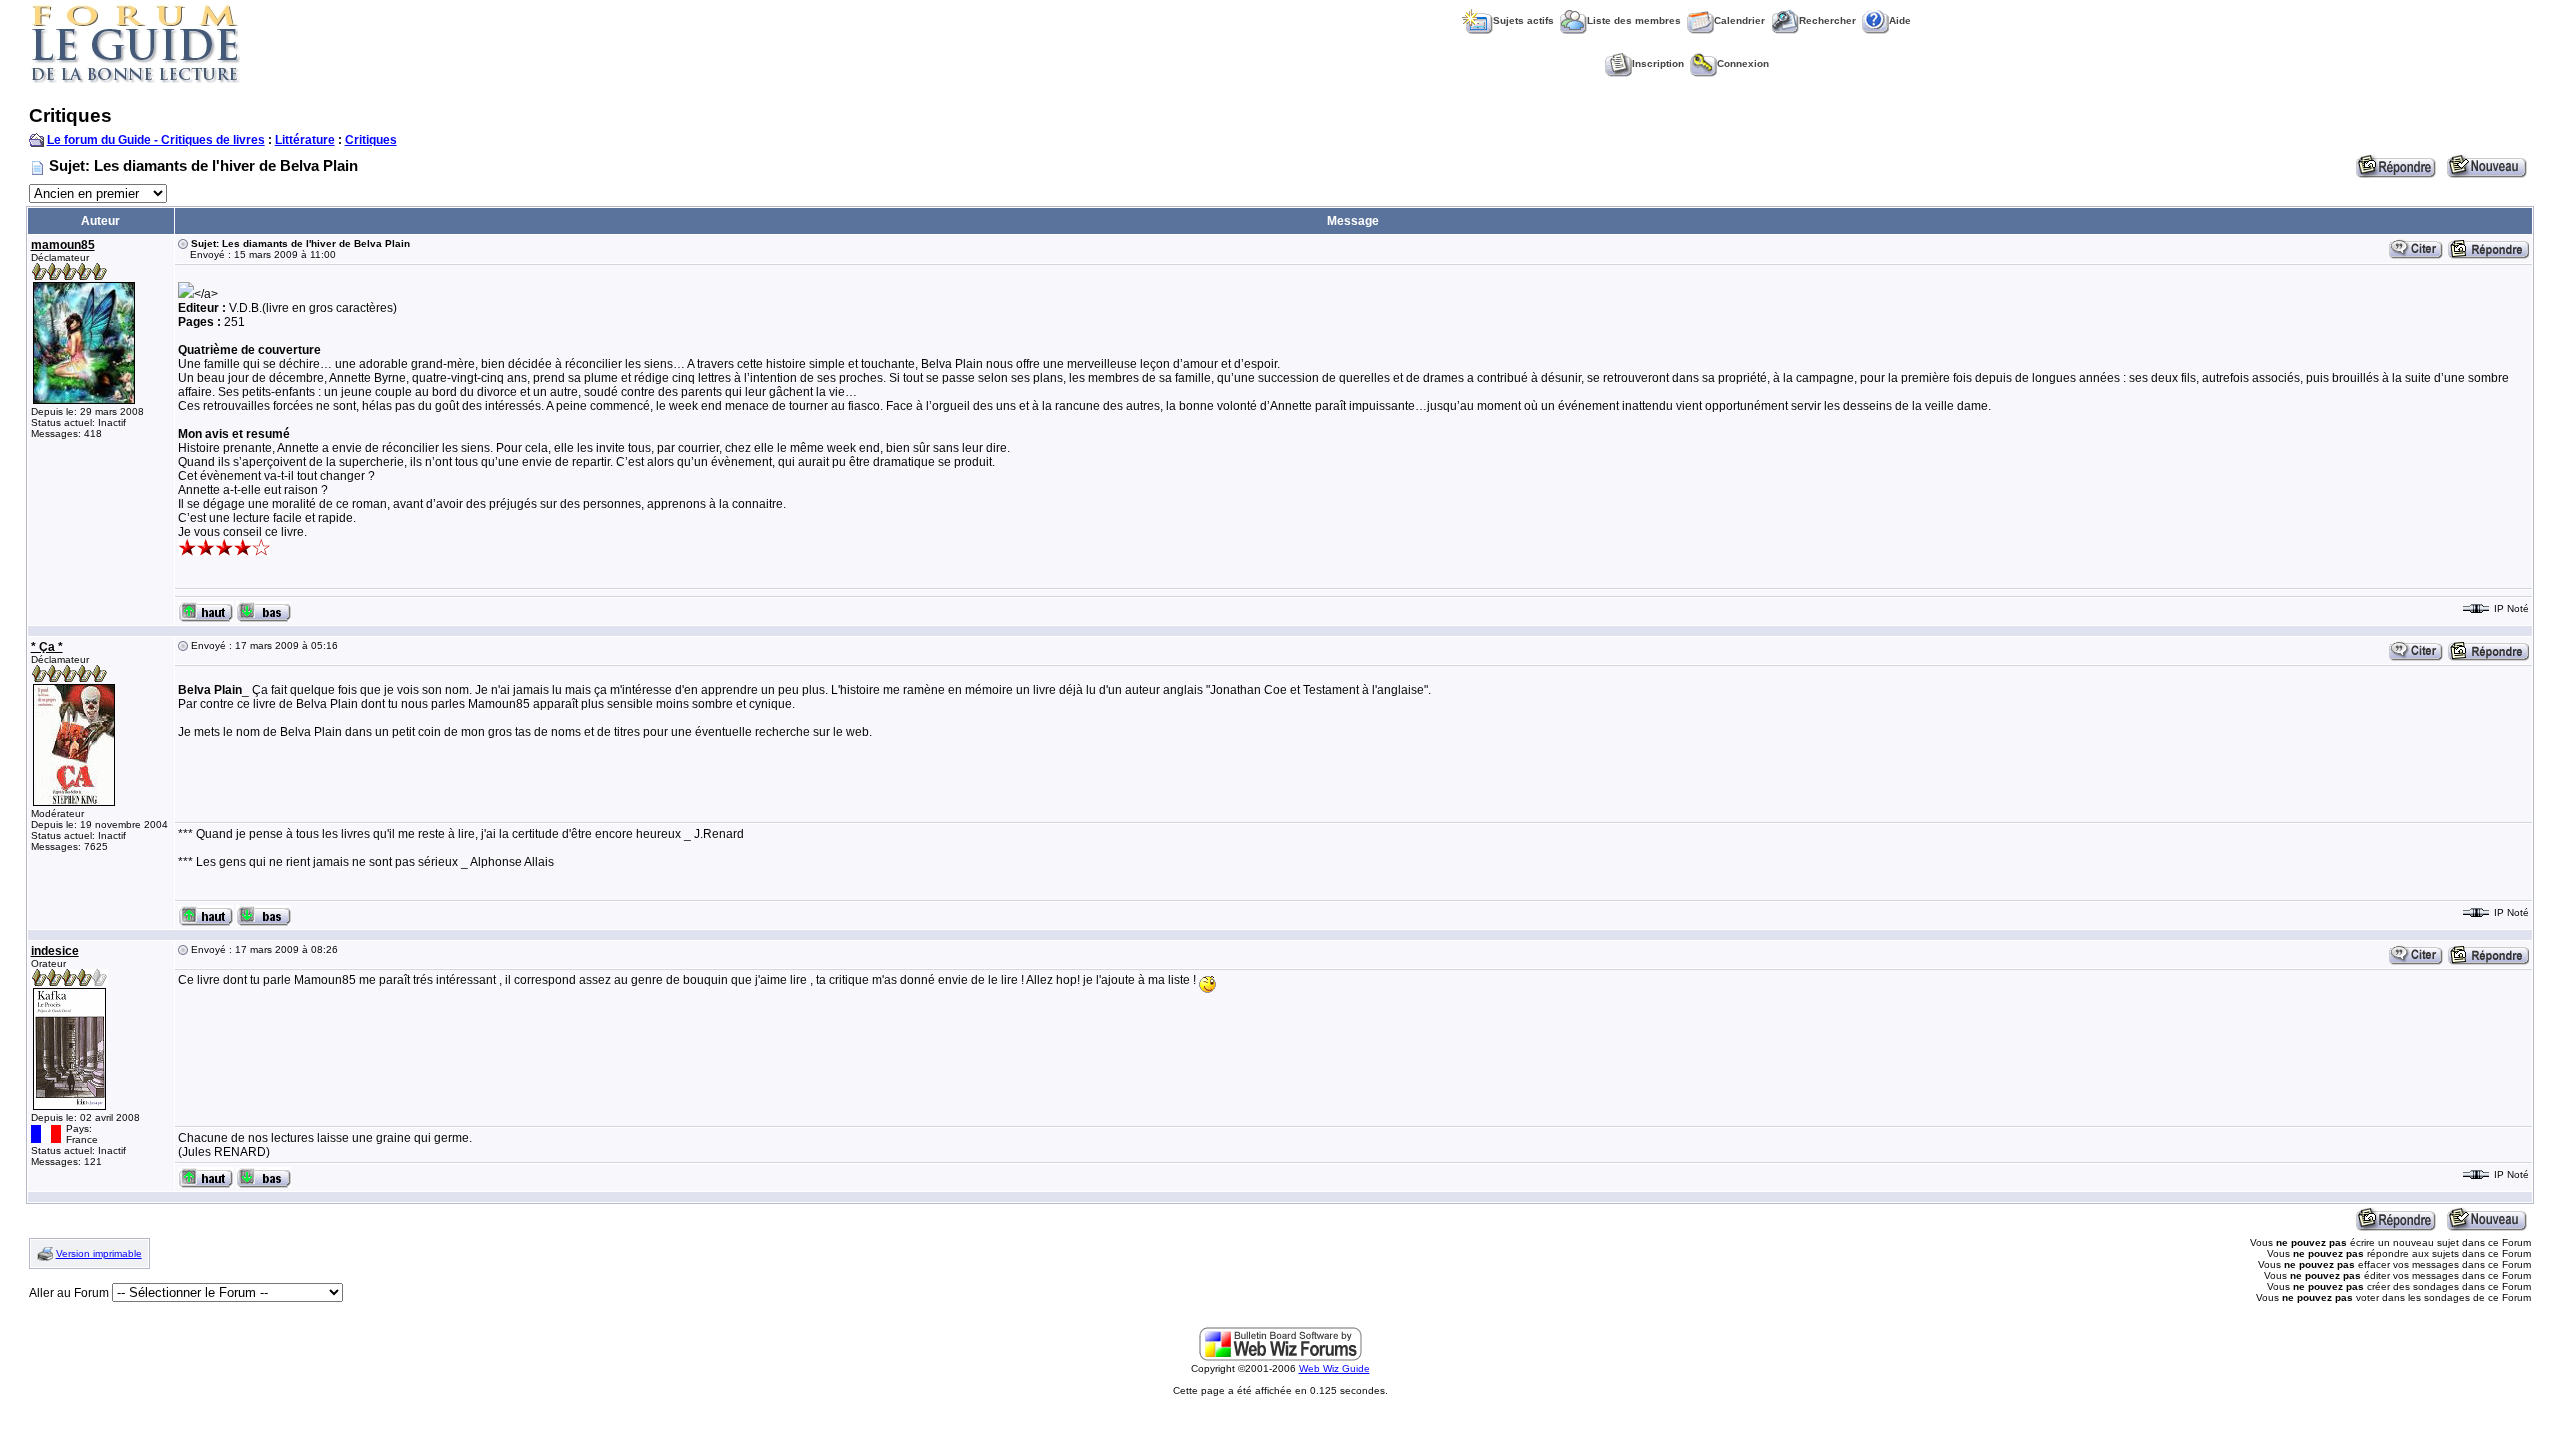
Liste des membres (1634, 20)
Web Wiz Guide (1334, 1368)
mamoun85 (63, 245)
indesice (55, 951)
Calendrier (1739, 20)
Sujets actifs (1523, 20)
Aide (1900, 20)
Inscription (1658, 63)
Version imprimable (99, 1253)
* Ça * (47, 647)
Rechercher (1827, 20)
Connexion (1743, 63)
